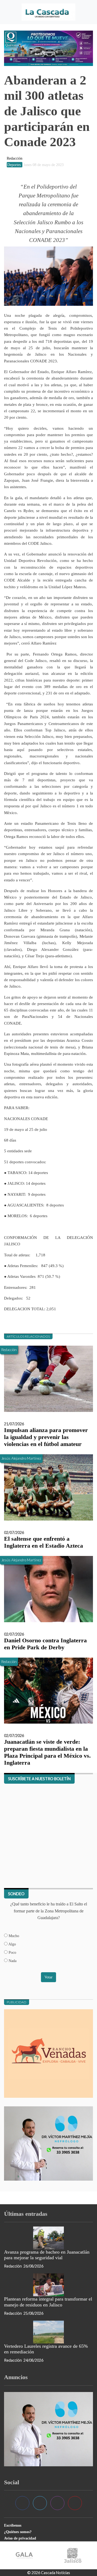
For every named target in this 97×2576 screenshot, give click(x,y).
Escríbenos (13, 2525)
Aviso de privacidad (20, 2538)
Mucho (13, 1936)
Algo (12, 1944)
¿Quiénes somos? (18, 2532)
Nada (12, 1961)
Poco (12, 1952)
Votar (48, 1977)
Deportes (15, 165)
